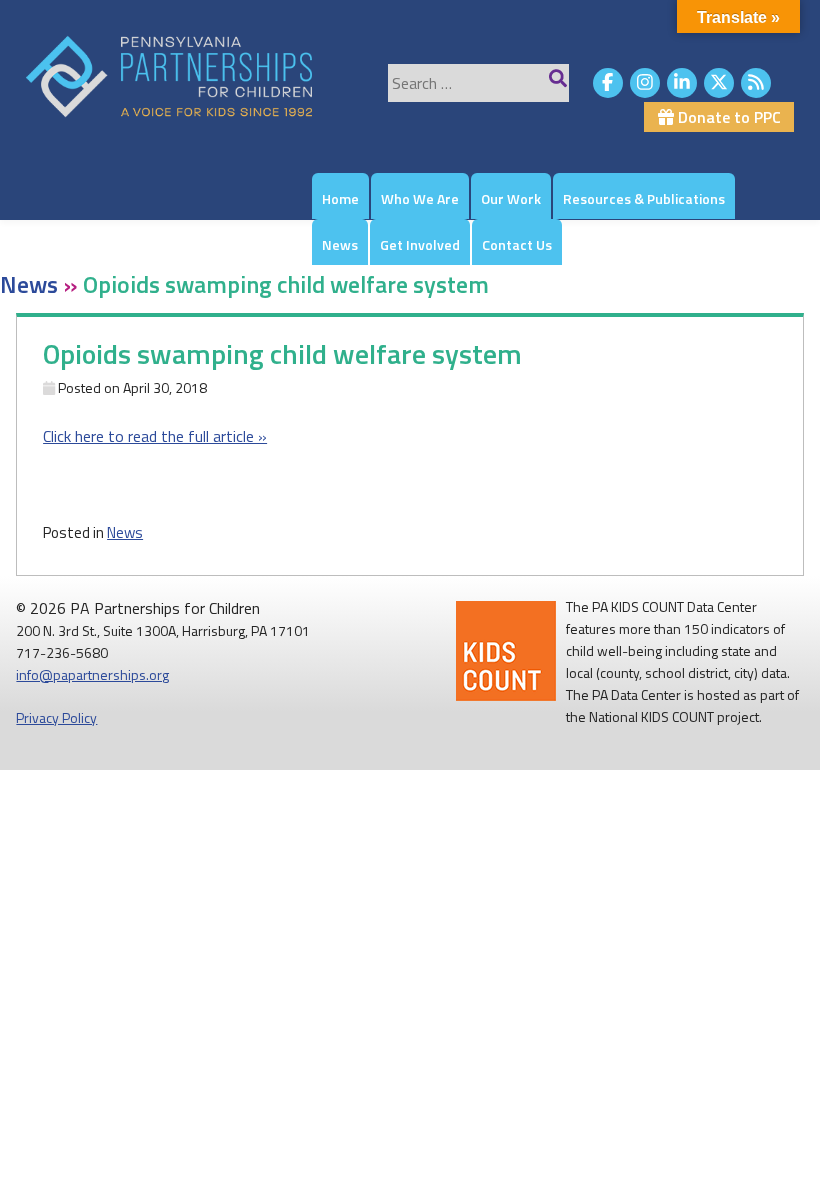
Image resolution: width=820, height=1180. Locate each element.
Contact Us (517, 244)
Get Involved (420, 244)
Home (340, 198)
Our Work (511, 198)
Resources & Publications (644, 198)
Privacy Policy (56, 717)
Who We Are (420, 198)
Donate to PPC (727, 117)
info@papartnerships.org (92, 674)
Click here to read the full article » (155, 436)
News (340, 244)
